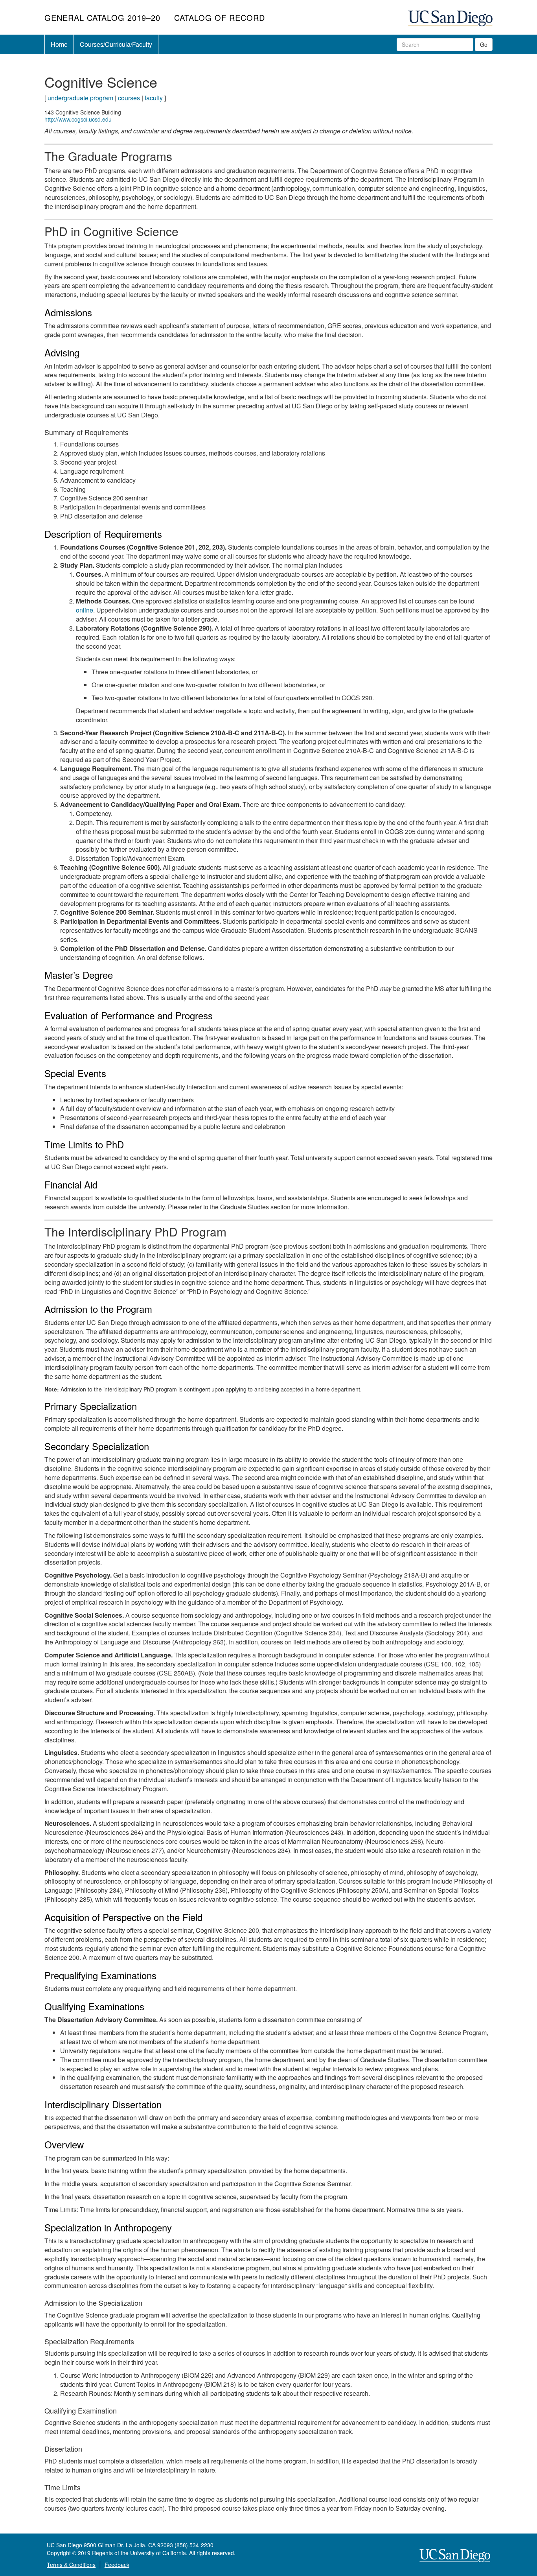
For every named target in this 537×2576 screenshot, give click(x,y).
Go (484, 44)
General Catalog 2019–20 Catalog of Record (156, 18)
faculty (154, 98)
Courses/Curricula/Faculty (116, 44)
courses (129, 98)
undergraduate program (80, 98)
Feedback (117, 2565)
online (85, 610)
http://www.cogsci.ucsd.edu (78, 119)
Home (59, 44)
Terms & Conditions (71, 2565)
